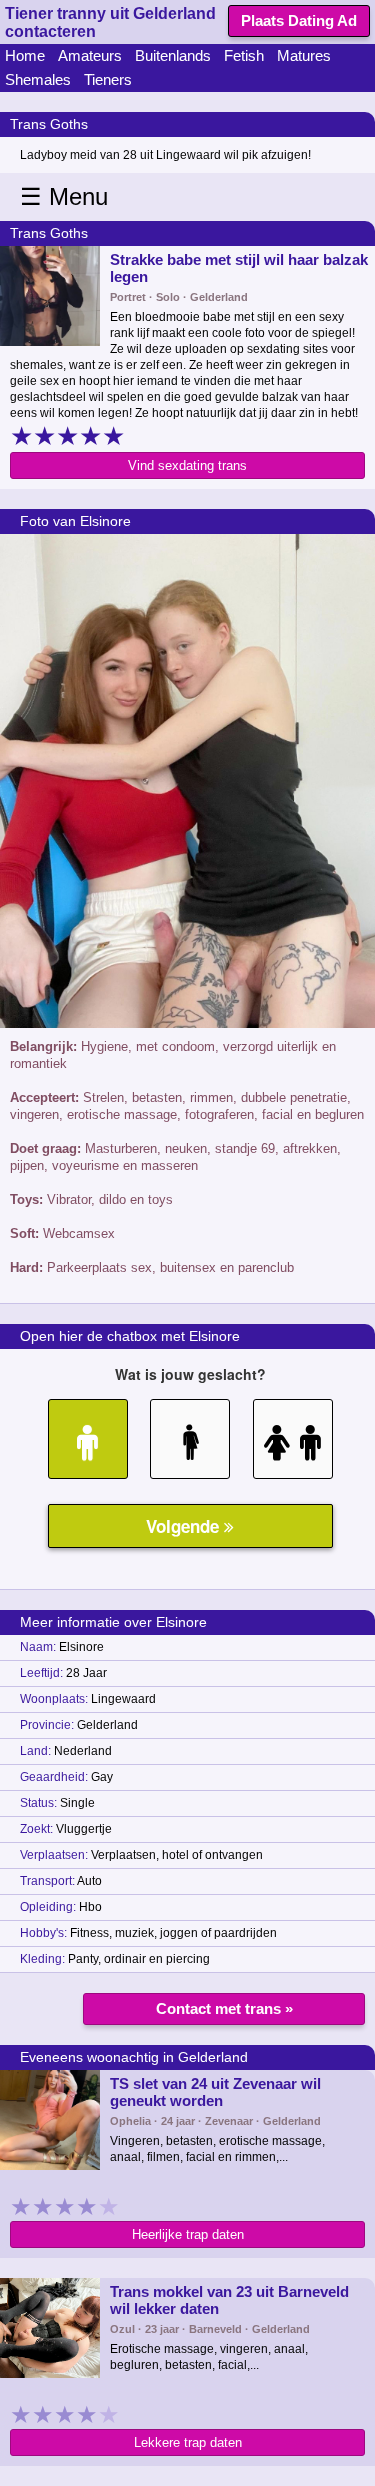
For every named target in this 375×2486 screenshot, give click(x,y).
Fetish (244, 55)
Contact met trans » (224, 2008)
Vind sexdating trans (187, 465)
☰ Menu (64, 196)
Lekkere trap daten (188, 2442)
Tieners (108, 79)
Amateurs (90, 55)
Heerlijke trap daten (188, 2234)
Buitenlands (173, 55)
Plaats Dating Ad (299, 20)
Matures (304, 55)
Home (25, 55)
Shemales (38, 79)
